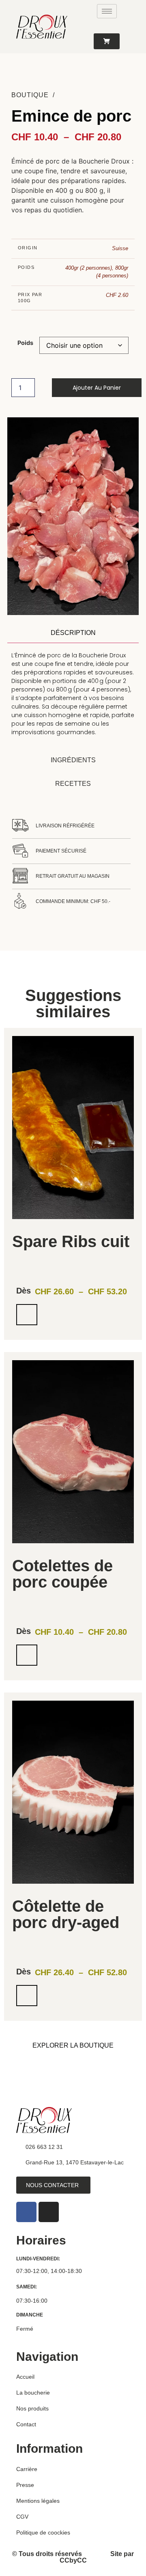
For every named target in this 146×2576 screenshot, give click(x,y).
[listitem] (73, 1184)
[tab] (73, 633)
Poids (25, 343)
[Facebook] (26, 2212)
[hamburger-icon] (107, 11)
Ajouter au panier (97, 388)
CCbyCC (73, 2560)
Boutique (30, 95)
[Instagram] (49, 2212)
